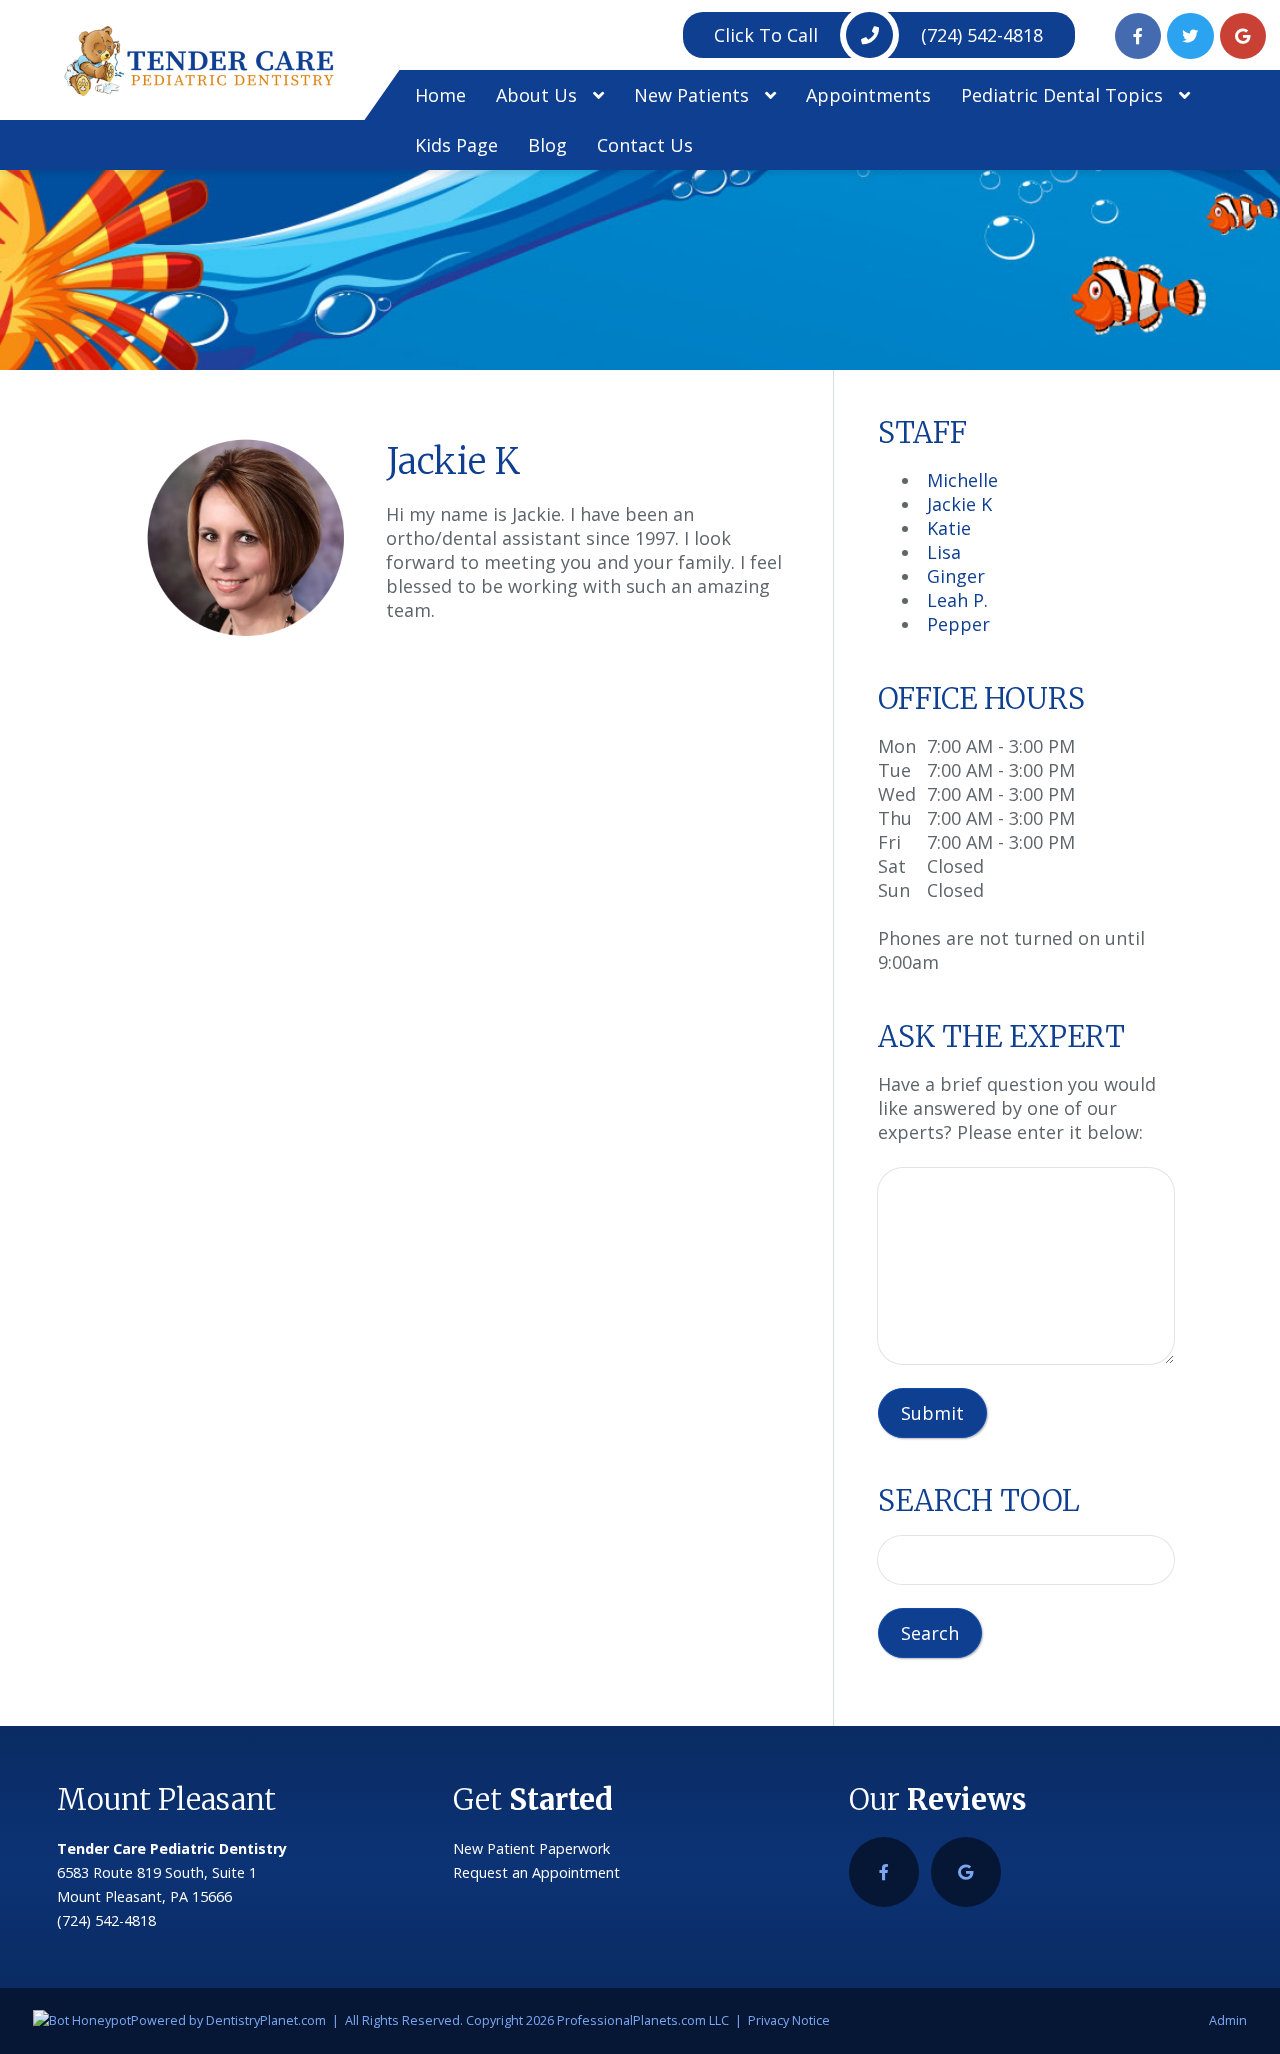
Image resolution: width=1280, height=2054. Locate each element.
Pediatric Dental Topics (1064, 95)
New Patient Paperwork (531, 1848)
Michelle (962, 480)
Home (440, 95)
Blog (547, 145)
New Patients (694, 95)
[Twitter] (1190, 36)
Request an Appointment (536, 1872)
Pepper (958, 624)
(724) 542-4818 (878, 35)
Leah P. (957, 600)
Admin (1228, 2020)
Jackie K (959, 504)
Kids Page (456, 145)
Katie (949, 528)
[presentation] (82, 2020)
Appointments (868, 95)
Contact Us (645, 145)
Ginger (956, 576)
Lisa (944, 552)
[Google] (1243, 36)
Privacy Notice (789, 2020)
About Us (539, 95)
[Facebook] (1138, 36)
